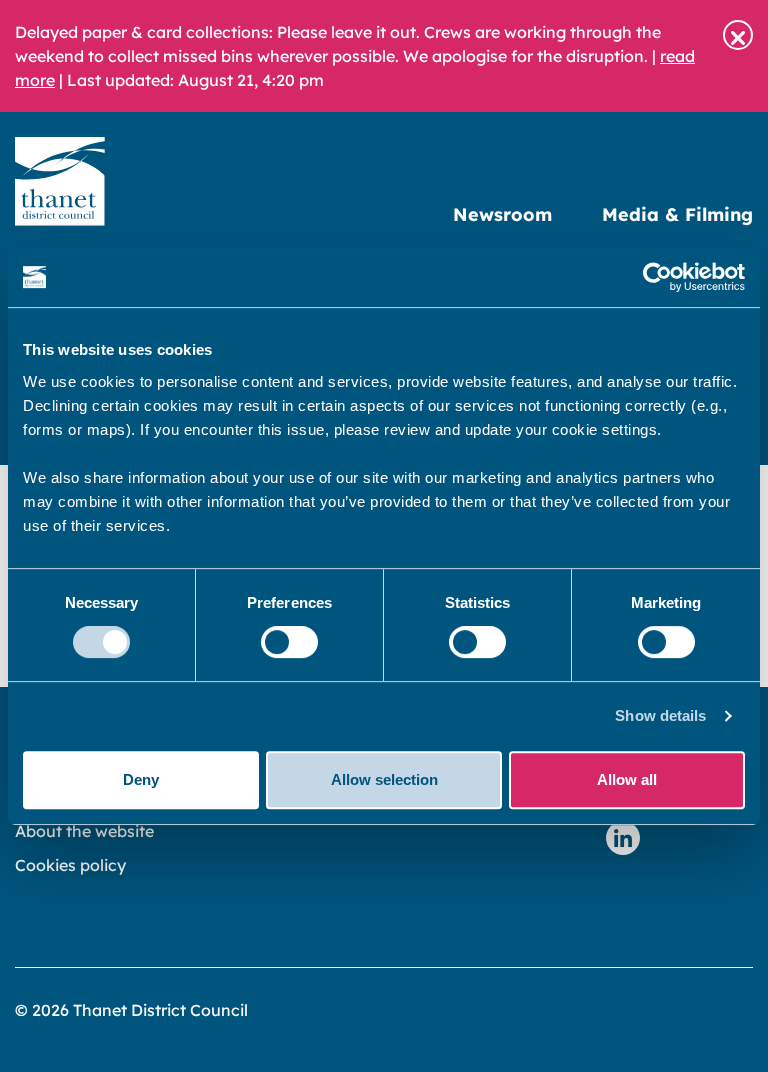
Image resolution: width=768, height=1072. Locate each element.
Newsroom (502, 214)
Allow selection (384, 779)
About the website (84, 831)
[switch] (289, 642)
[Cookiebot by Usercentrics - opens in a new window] (657, 277)
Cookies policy (70, 865)
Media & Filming (677, 214)
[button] (738, 35)
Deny (141, 779)
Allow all (627, 779)
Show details (660, 715)
